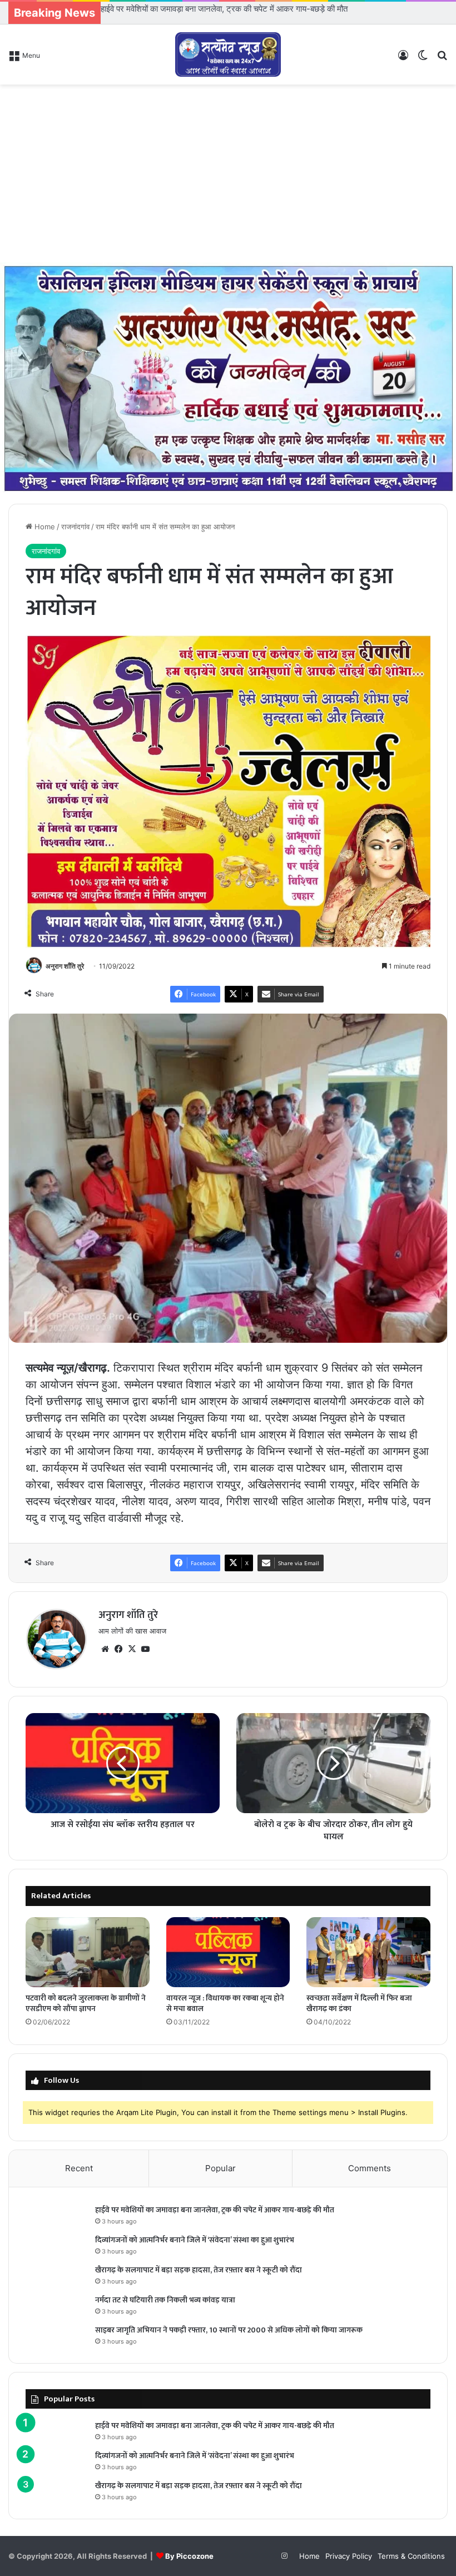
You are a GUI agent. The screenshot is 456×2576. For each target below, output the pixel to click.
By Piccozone (189, 2556)
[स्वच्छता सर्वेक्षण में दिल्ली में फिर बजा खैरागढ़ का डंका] (368, 1952)
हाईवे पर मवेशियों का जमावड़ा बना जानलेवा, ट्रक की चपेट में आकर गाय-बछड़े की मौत (215, 2210)
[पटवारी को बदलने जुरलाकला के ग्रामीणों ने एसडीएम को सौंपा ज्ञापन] (88, 1952)
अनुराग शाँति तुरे (65, 966)
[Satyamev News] (228, 54)
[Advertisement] (228, 173)
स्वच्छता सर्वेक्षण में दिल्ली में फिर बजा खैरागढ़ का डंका (359, 2003)
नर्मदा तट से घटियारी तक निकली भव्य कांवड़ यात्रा (165, 2300)
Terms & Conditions (411, 2556)
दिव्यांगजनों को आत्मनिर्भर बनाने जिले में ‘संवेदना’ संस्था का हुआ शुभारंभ (204, 9)
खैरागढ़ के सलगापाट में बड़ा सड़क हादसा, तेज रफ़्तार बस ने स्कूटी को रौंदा (199, 2270)
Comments (370, 2168)
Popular (220, 2168)
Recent (79, 2168)
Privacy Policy (349, 2556)
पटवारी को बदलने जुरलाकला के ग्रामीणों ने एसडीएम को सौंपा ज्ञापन (86, 2003)
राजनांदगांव (75, 527)
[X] (132, 1649)
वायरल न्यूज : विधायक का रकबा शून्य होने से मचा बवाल (225, 2003)
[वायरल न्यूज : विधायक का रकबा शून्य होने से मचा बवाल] (228, 1952)
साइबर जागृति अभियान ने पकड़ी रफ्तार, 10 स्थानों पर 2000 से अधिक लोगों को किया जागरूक (229, 2330)
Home (44, 527)
